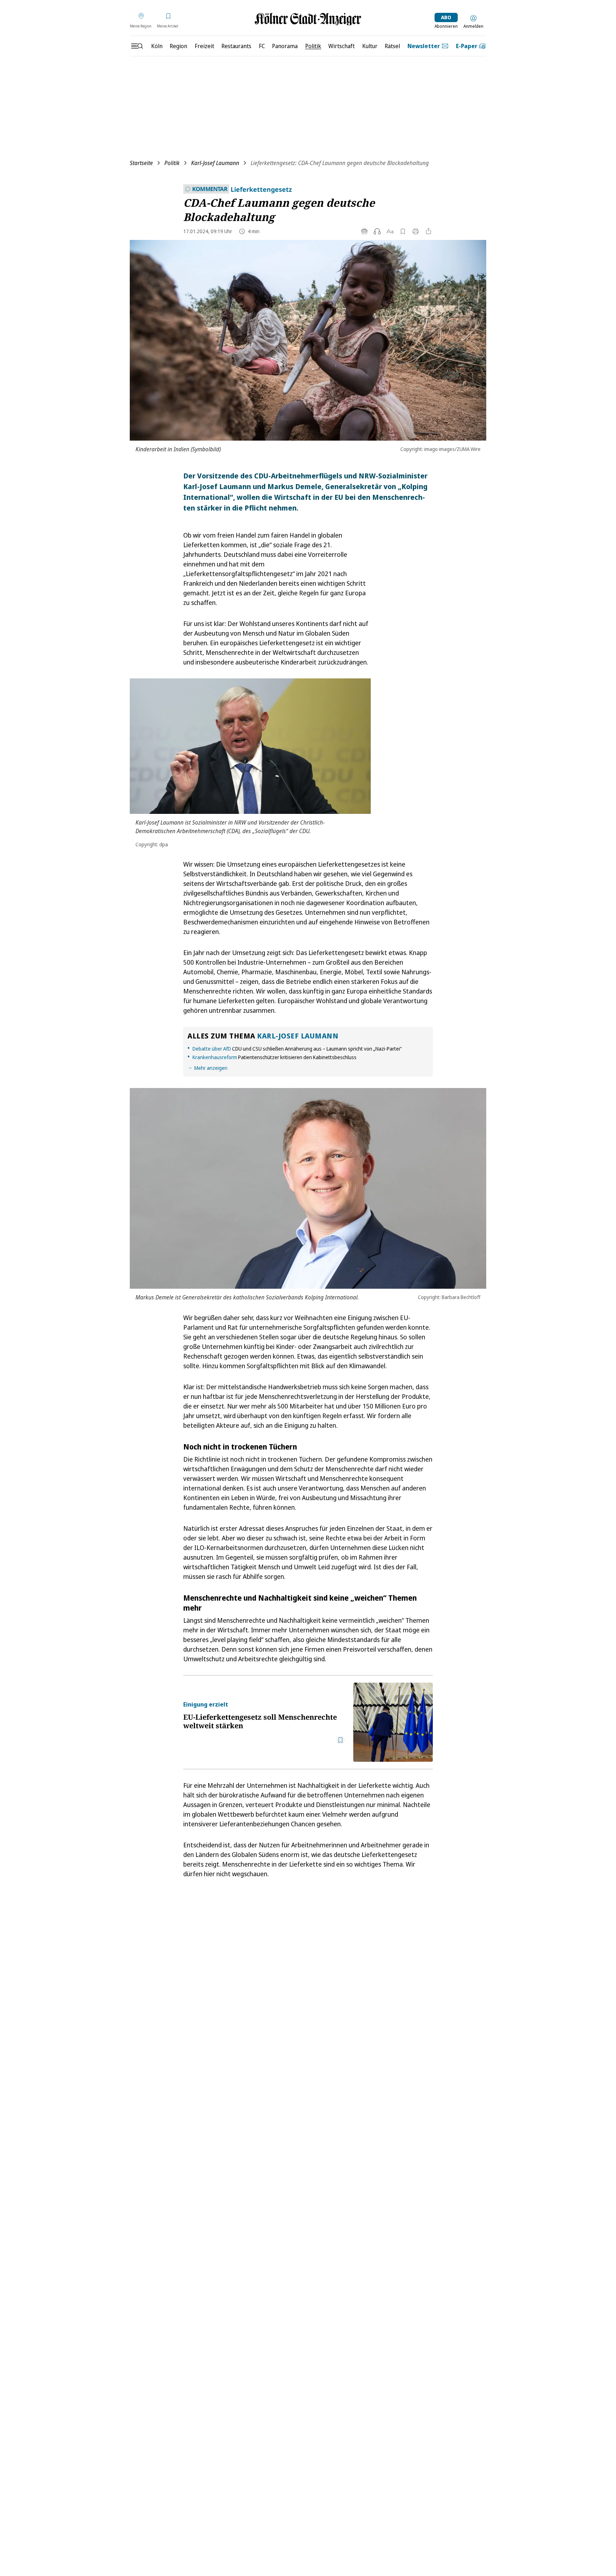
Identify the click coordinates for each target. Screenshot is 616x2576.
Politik (172, 163)
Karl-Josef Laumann (215, 163)
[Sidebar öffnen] (137, 46)
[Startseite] (308, 19)
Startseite (141, 163)
